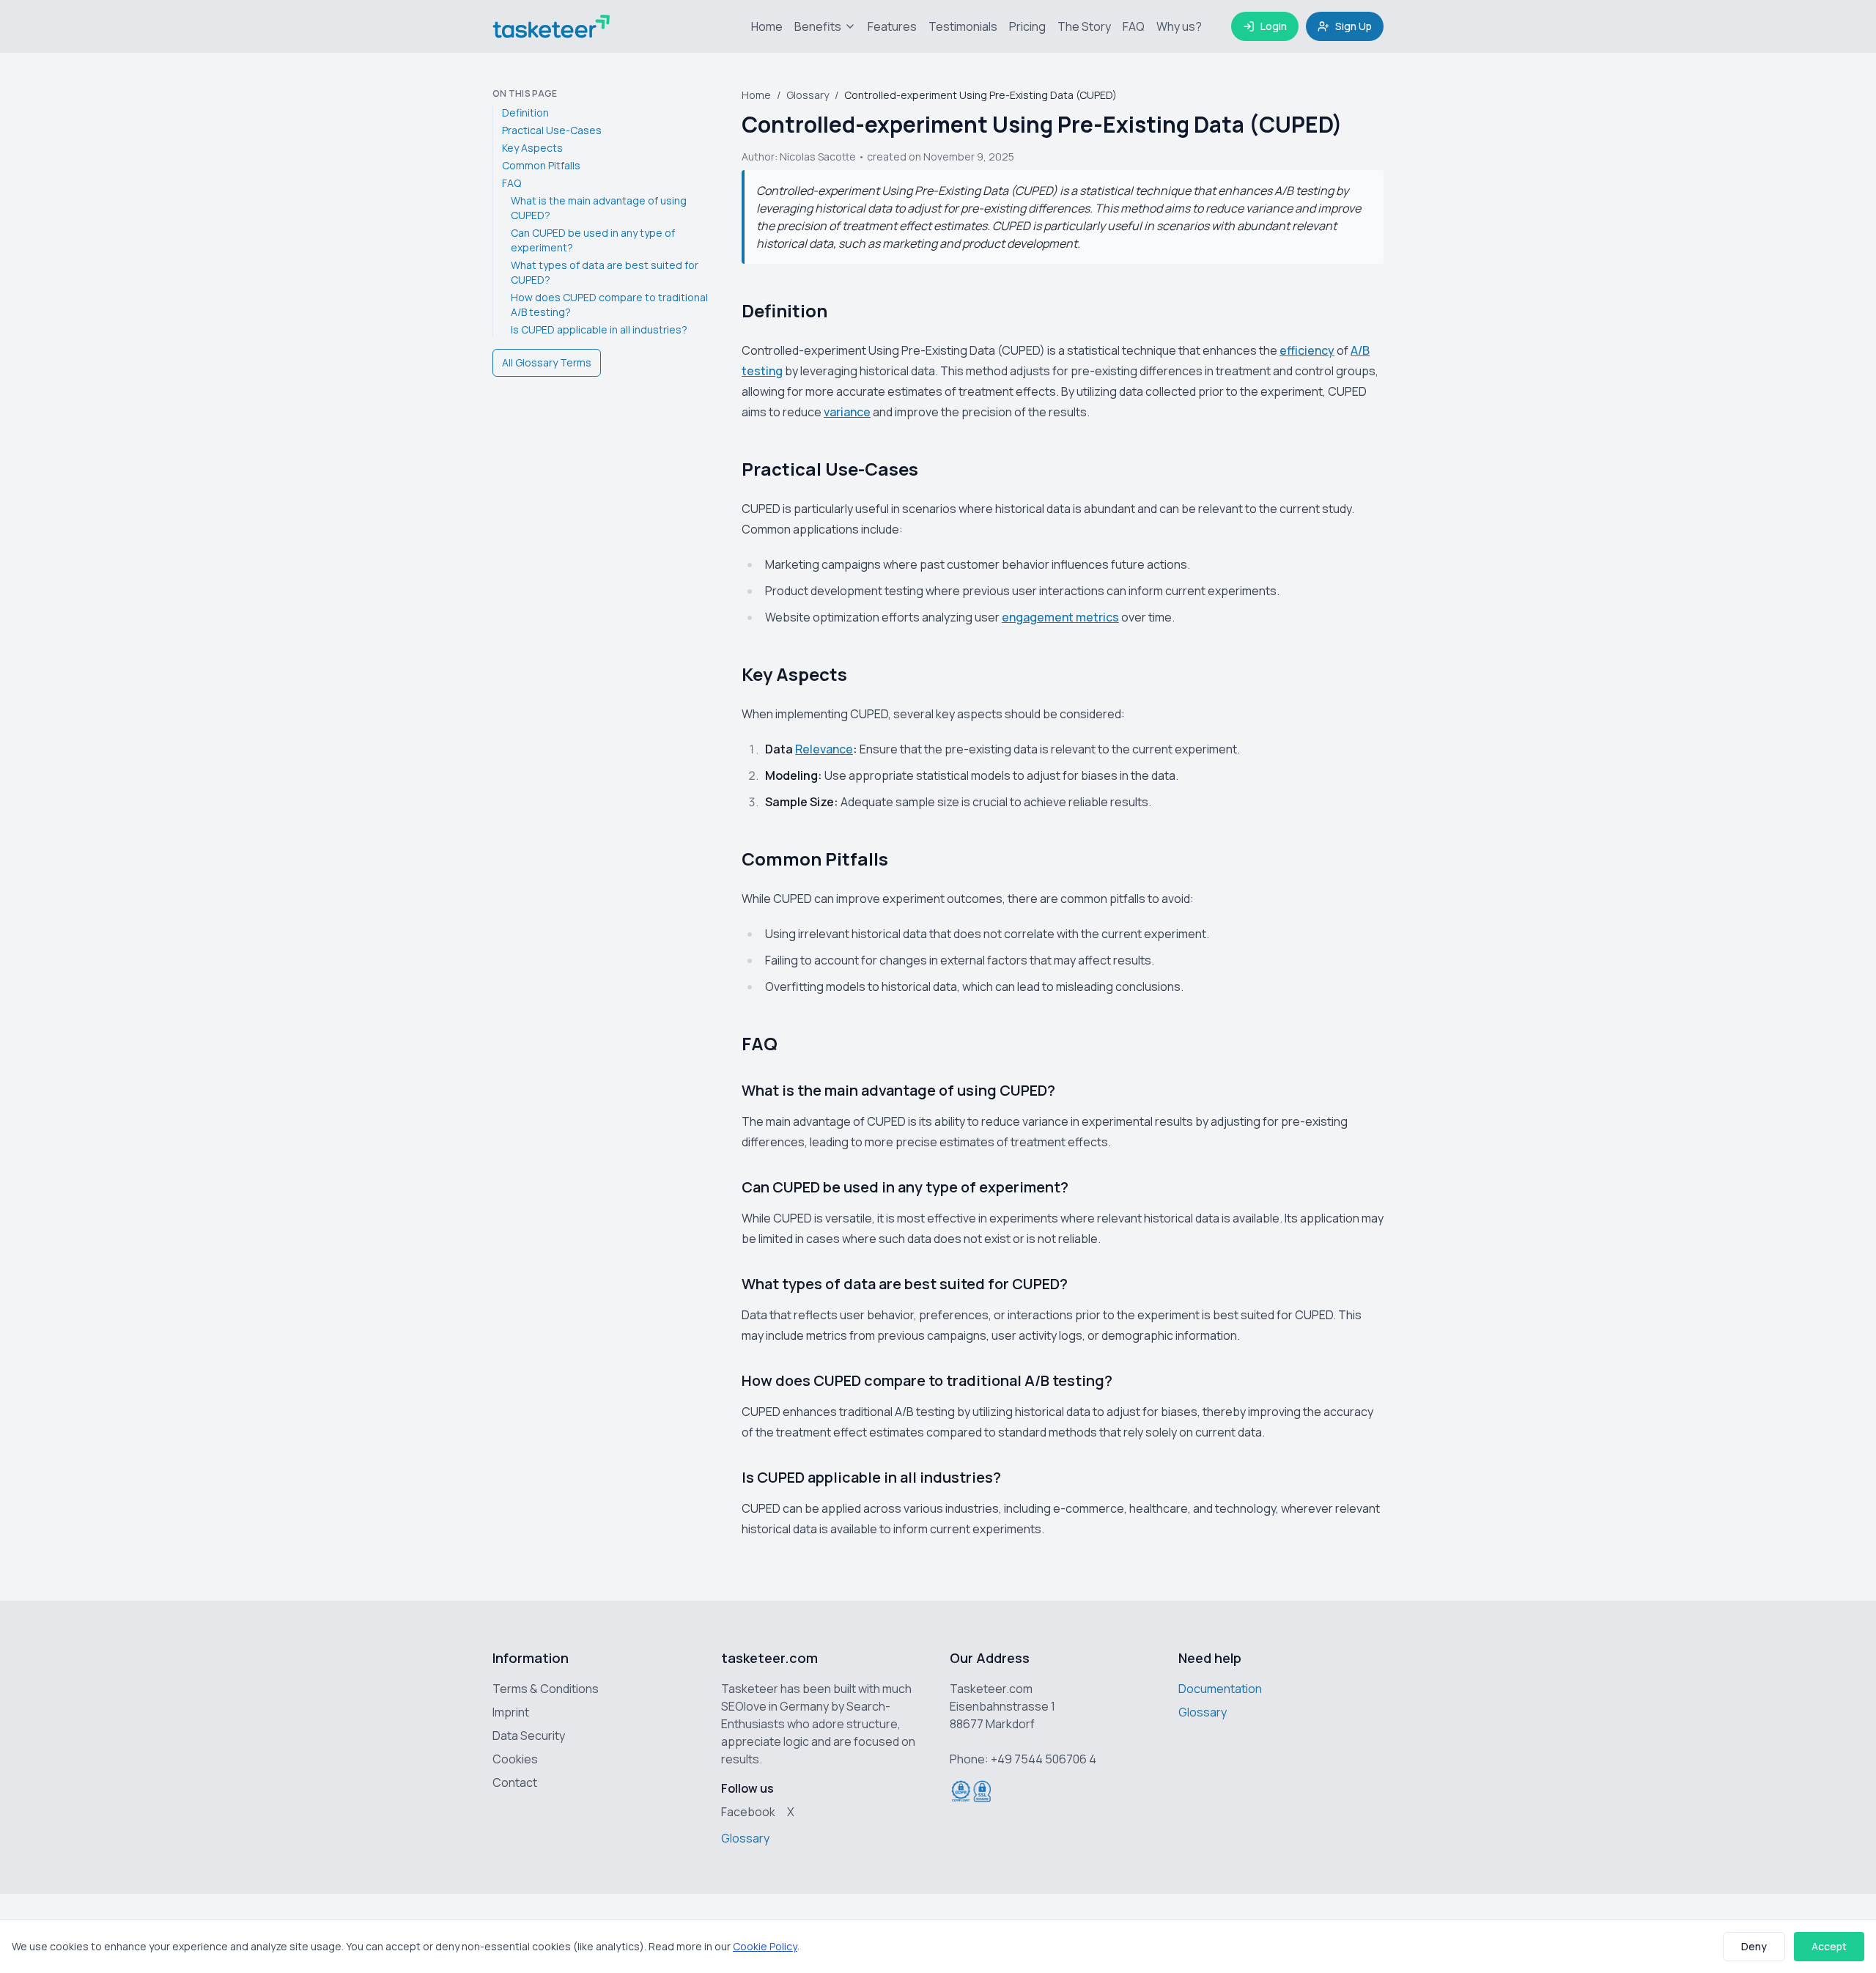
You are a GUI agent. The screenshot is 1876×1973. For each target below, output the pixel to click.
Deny (1754, 1946)
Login (1274, 26)
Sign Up (1354, 26)
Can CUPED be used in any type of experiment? (593, 240)
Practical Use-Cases (552, 130)
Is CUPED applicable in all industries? (599, 329)
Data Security (529, 1736)
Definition (525, 113)
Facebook (748, 1812)
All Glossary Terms (547, 362)
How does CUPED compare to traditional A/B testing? (609, 305)
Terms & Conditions (546, 1689)
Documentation (1220, 1689)
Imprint (511, 1712)
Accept (1829, 1946)
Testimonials (963, 26)
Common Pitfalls (541, 165)
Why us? (1179, 26)
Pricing (1027, 26)
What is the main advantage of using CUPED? (599, 208)
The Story (1084, 26)
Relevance (824, 749)
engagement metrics (1060, 617)
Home (767, 26)
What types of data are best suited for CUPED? (605, 272)
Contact (515, 1782)
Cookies (515, 1759)
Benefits (818, 26)
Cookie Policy (765, 1946)
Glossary (808, 95)
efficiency (1307, 350)
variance (847, 412)
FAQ (1134, 26)
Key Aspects (532, 148)
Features (892, 26)
